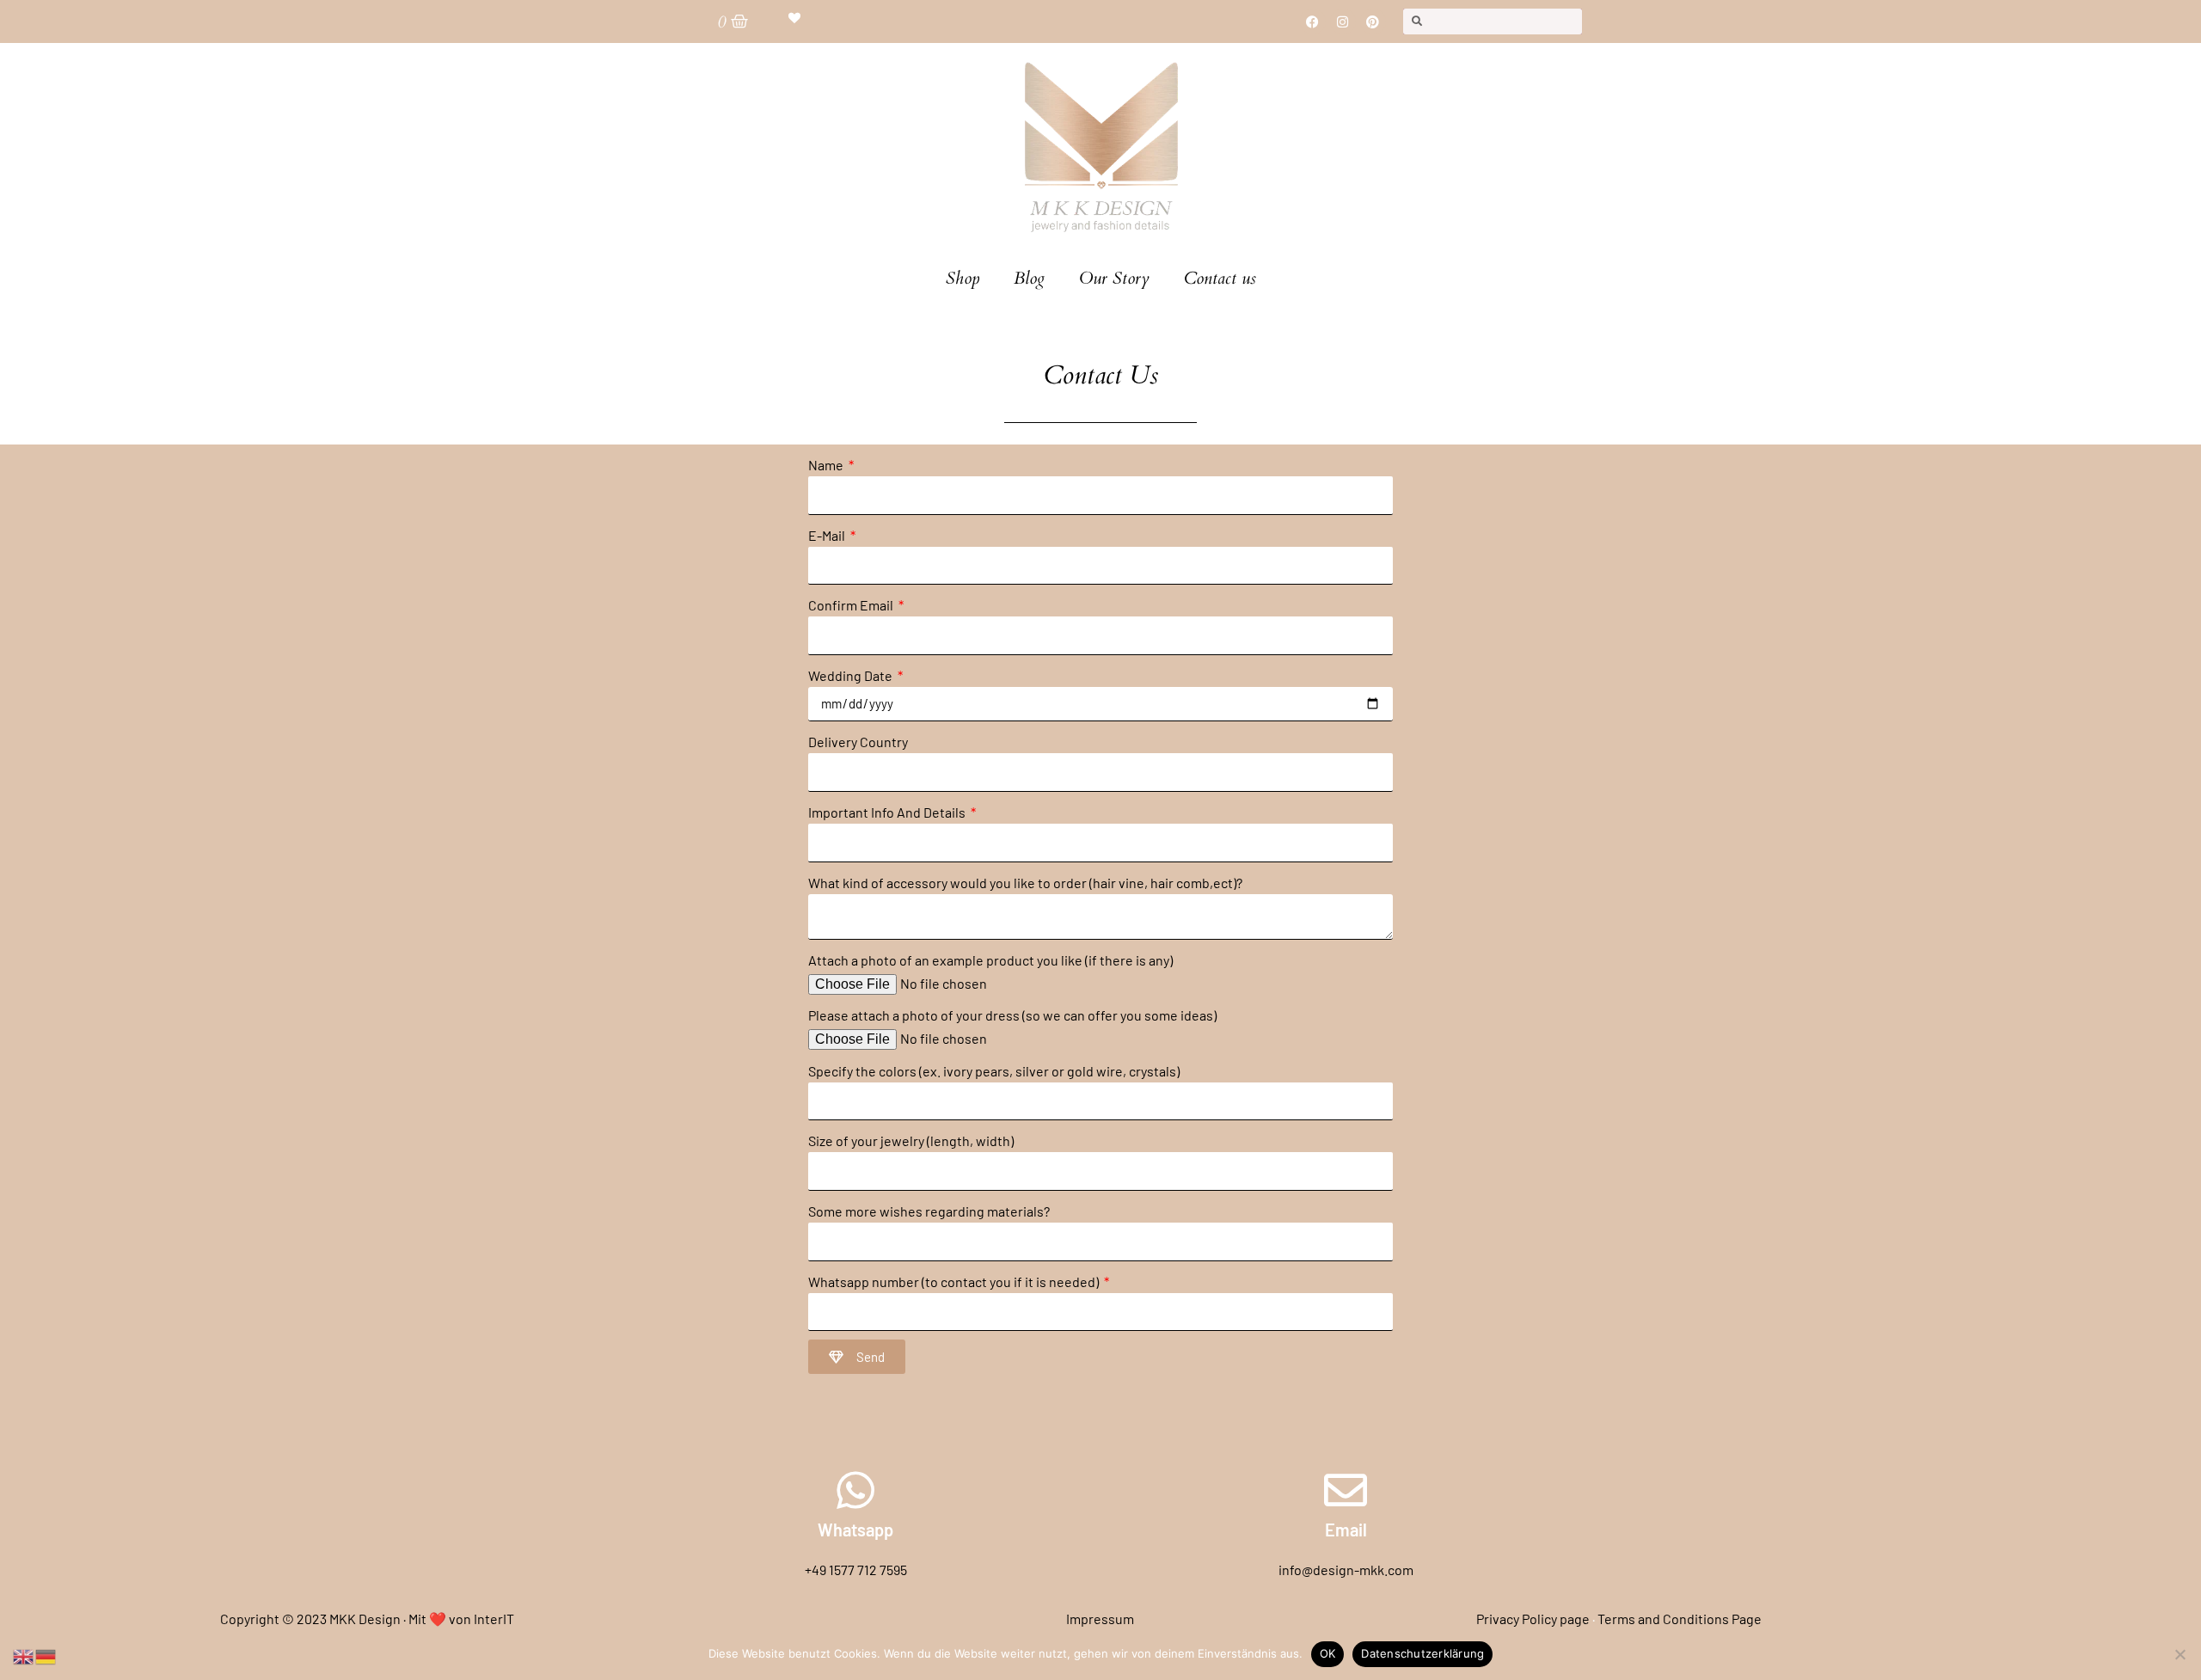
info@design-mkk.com (1346, 1570)
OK (1328, 1653)
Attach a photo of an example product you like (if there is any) (990, 960)
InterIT (494, 1619)
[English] (24, 1655)
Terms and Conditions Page (1680, 1619)
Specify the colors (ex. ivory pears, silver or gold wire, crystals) (994, 1071)
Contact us (1220, 278)
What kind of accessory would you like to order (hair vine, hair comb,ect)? (1025, 883)
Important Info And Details (888, 812)
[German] (46, 1655)
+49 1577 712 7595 (856, 1570)
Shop (963, 278)
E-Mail (828, 535)
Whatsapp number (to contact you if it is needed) (955, 1281)
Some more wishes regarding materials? (929, 1211)
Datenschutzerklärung (1422, 1653)
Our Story (1114, 278)
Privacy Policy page (1533, 1619)
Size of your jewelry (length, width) (911, 1140)
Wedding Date (852, 675)
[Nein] (2180, 1654)
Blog (1029, 278)
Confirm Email (852, 605)
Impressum (1100, 1619)
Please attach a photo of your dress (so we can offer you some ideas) (1012, 1015)
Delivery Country (858, 742)
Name (827, 465)
